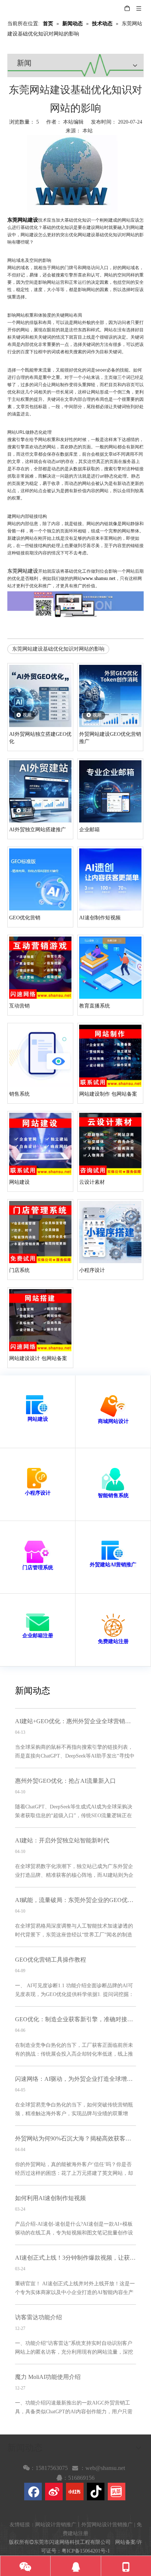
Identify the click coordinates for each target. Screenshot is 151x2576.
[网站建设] (40, 1143)
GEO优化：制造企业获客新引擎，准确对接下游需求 (75, 2019)
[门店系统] (40, 1231)
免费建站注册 (113, 1641)
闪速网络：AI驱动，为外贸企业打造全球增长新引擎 (75, 2079)
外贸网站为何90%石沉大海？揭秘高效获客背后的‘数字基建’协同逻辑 (75, 2138)
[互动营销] (40, 967)
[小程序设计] (110, 1231)
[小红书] (75, 2492)
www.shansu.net (99, 578)
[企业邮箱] (110, 791)
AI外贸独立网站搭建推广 (38, 830)
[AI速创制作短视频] (110, 879)
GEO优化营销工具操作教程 (51, 1960)
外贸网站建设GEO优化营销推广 (110, 738)
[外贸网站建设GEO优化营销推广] (110, 695)
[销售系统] (40, 1055)
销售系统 (19, 1094)
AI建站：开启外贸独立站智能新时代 (62, 1840)
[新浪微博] (54, 2492)
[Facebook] (33, 2492)
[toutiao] (117, 2492)
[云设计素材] (110, 1143)
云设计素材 (92, 1182)
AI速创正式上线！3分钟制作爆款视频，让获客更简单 (75, 2258)
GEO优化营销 (25, 918)
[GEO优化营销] (40, 879)
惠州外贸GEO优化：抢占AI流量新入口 (65, 1781)
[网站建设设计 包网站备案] (40, 1320)
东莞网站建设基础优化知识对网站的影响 (58, 649)
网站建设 (19, 1182)
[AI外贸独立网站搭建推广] (40, 791)
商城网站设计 (113, 1421)
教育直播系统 (95, 1006)
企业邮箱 (89, 830)
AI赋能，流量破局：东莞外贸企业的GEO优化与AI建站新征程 (75, 1900)
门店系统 (19, 1270)
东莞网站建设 (23, 571)
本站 (88, 131)
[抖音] (96, 2492)
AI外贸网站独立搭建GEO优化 (40, 738)
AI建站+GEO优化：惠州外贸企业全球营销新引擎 (75, 1721)
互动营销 (19, 1006)
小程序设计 (92, 1270)
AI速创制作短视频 (100, 918)
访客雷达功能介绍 (38, 2317)
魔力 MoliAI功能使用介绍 (48, 2377)
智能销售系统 (113, 1496)
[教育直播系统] (110, 967)
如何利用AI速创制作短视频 (50, 2198)
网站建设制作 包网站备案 (108, 1094)
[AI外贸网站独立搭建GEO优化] (40, 695)
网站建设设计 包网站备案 (38, 1358)
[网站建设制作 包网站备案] (110, 1055)
